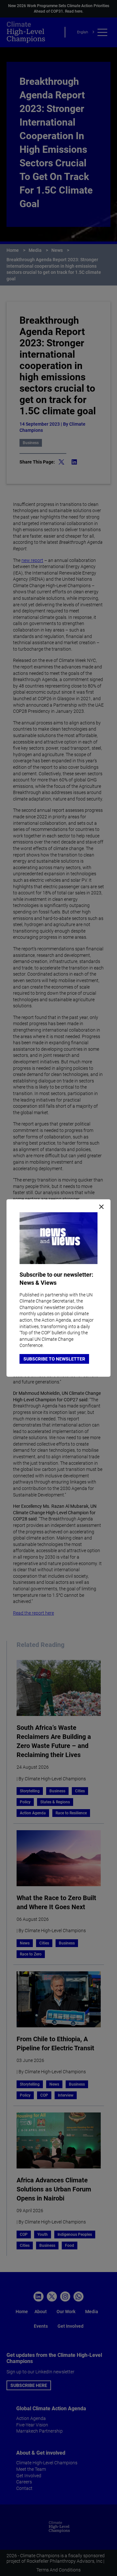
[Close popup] (101, 1207)
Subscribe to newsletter (54, 1359)
